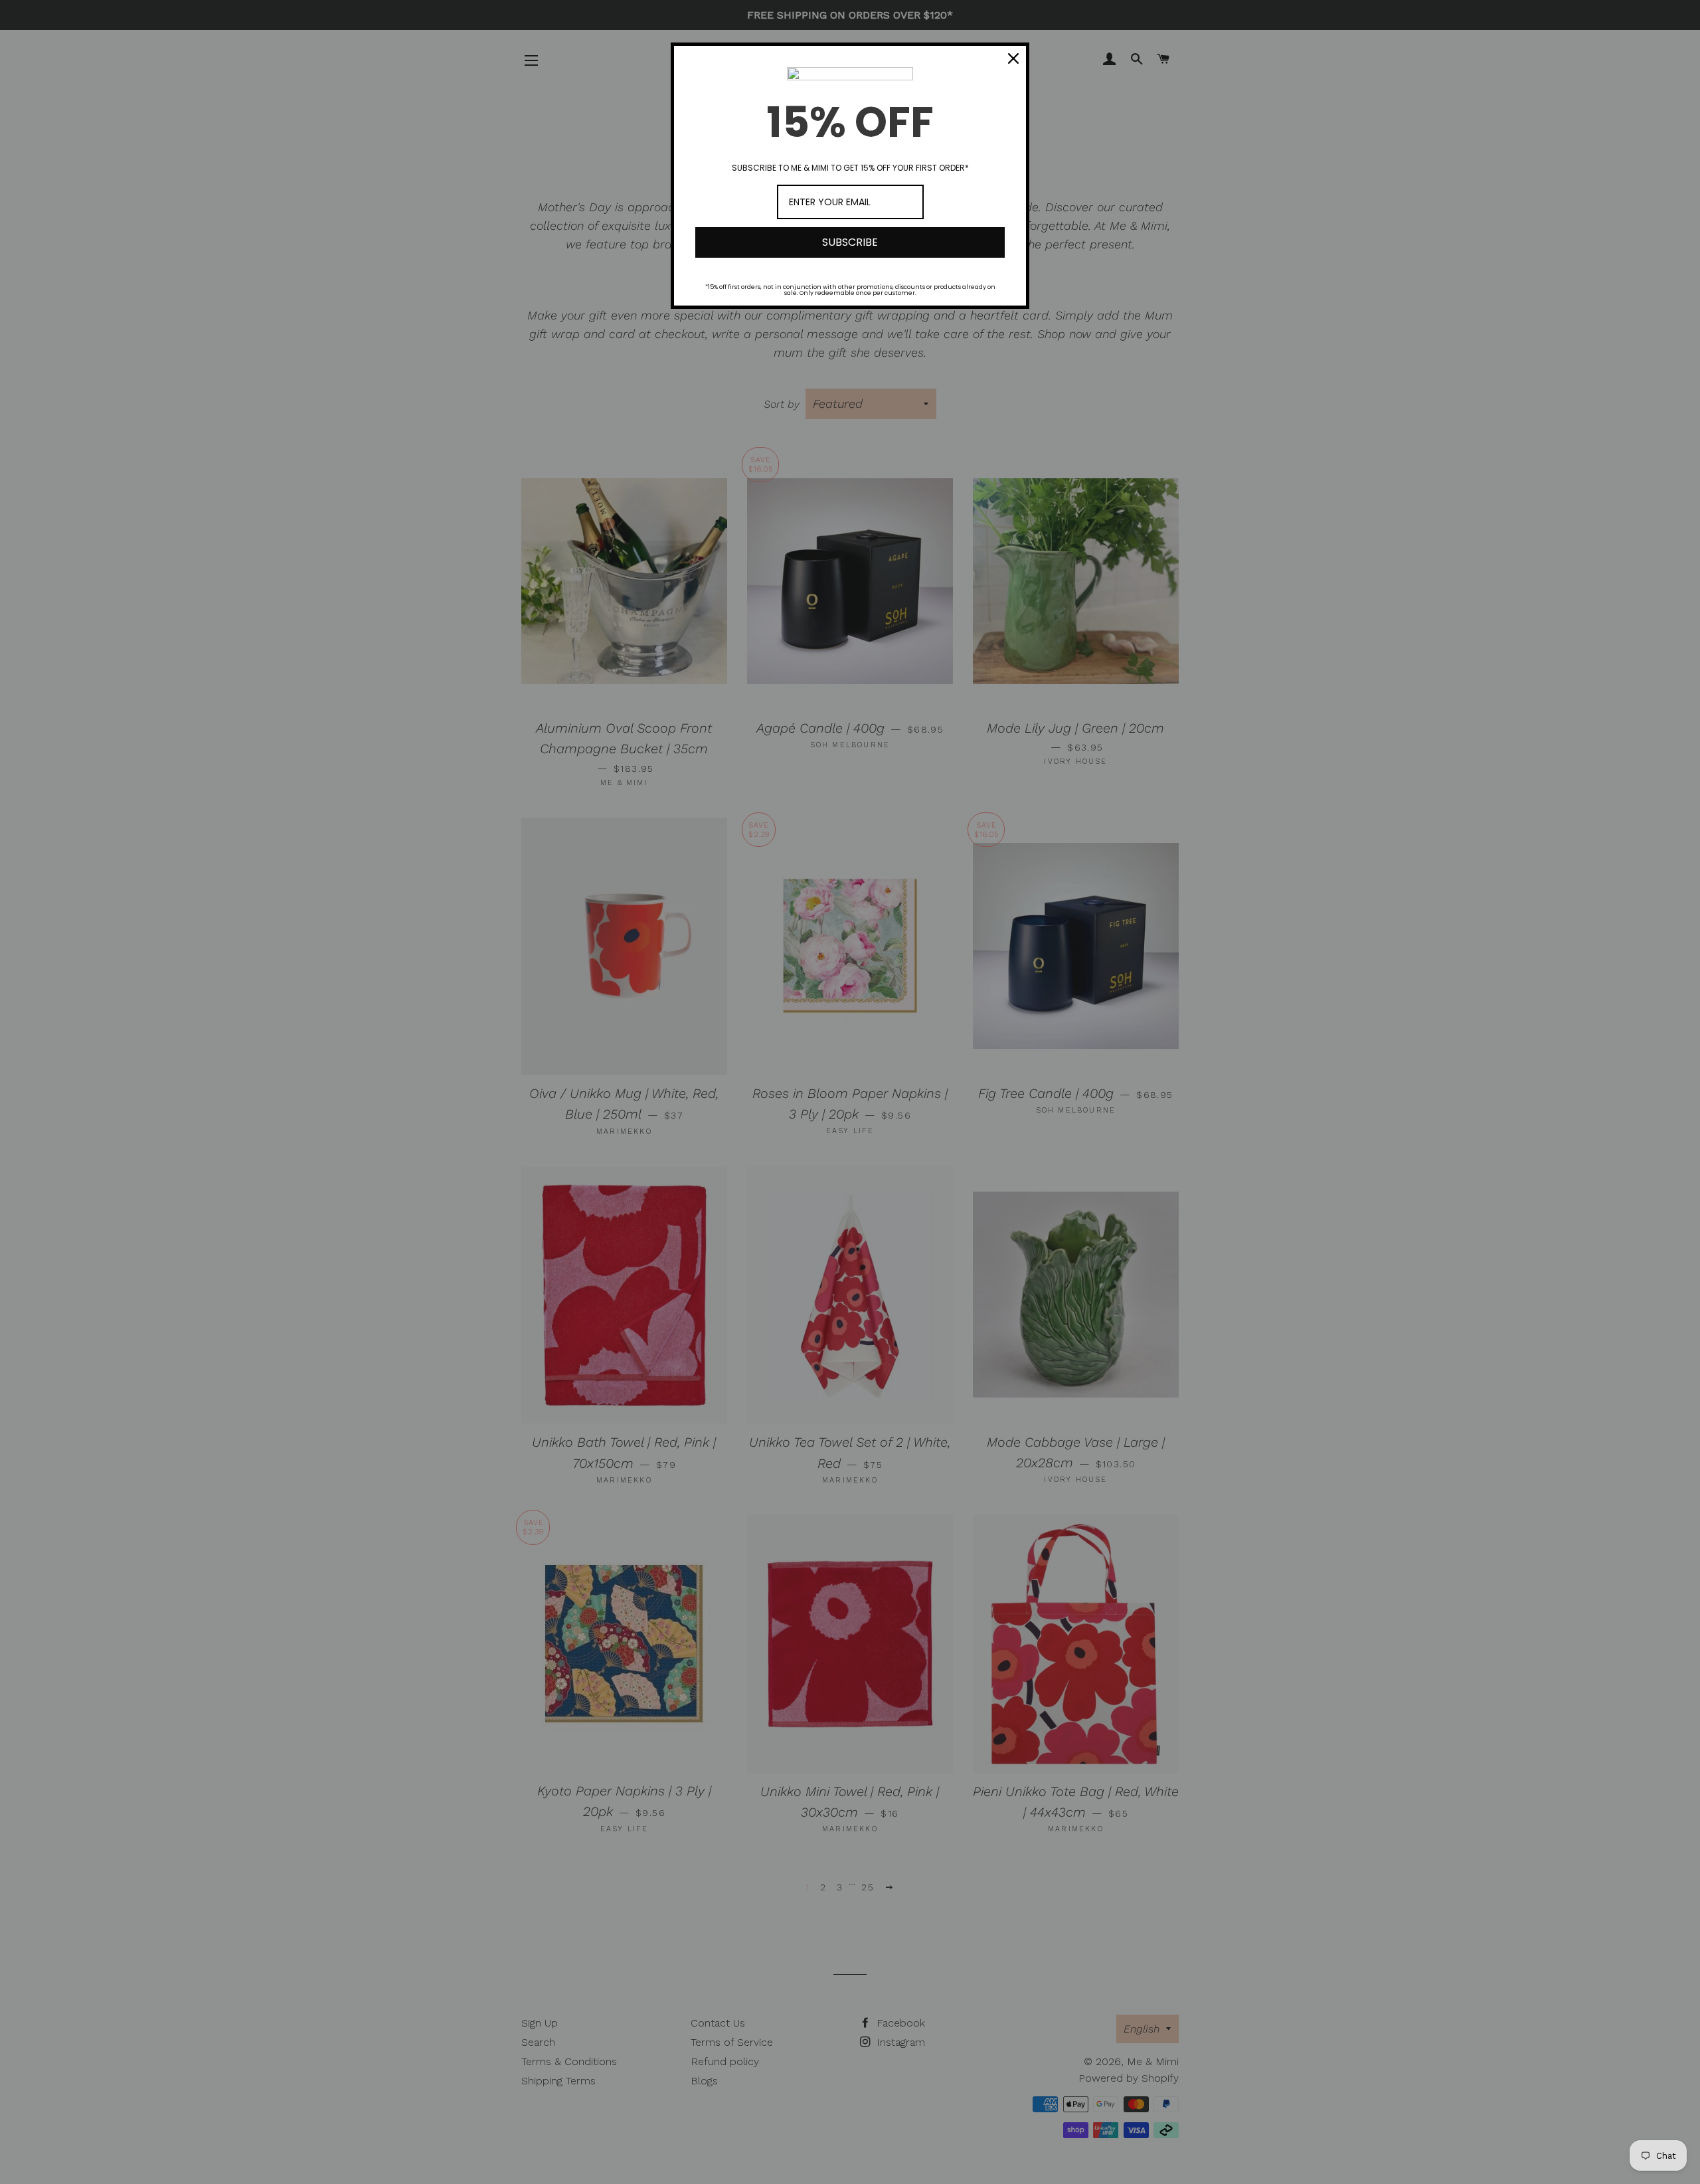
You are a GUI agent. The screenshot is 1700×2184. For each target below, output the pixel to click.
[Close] (1013, 58)
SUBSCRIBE (850, 242)
